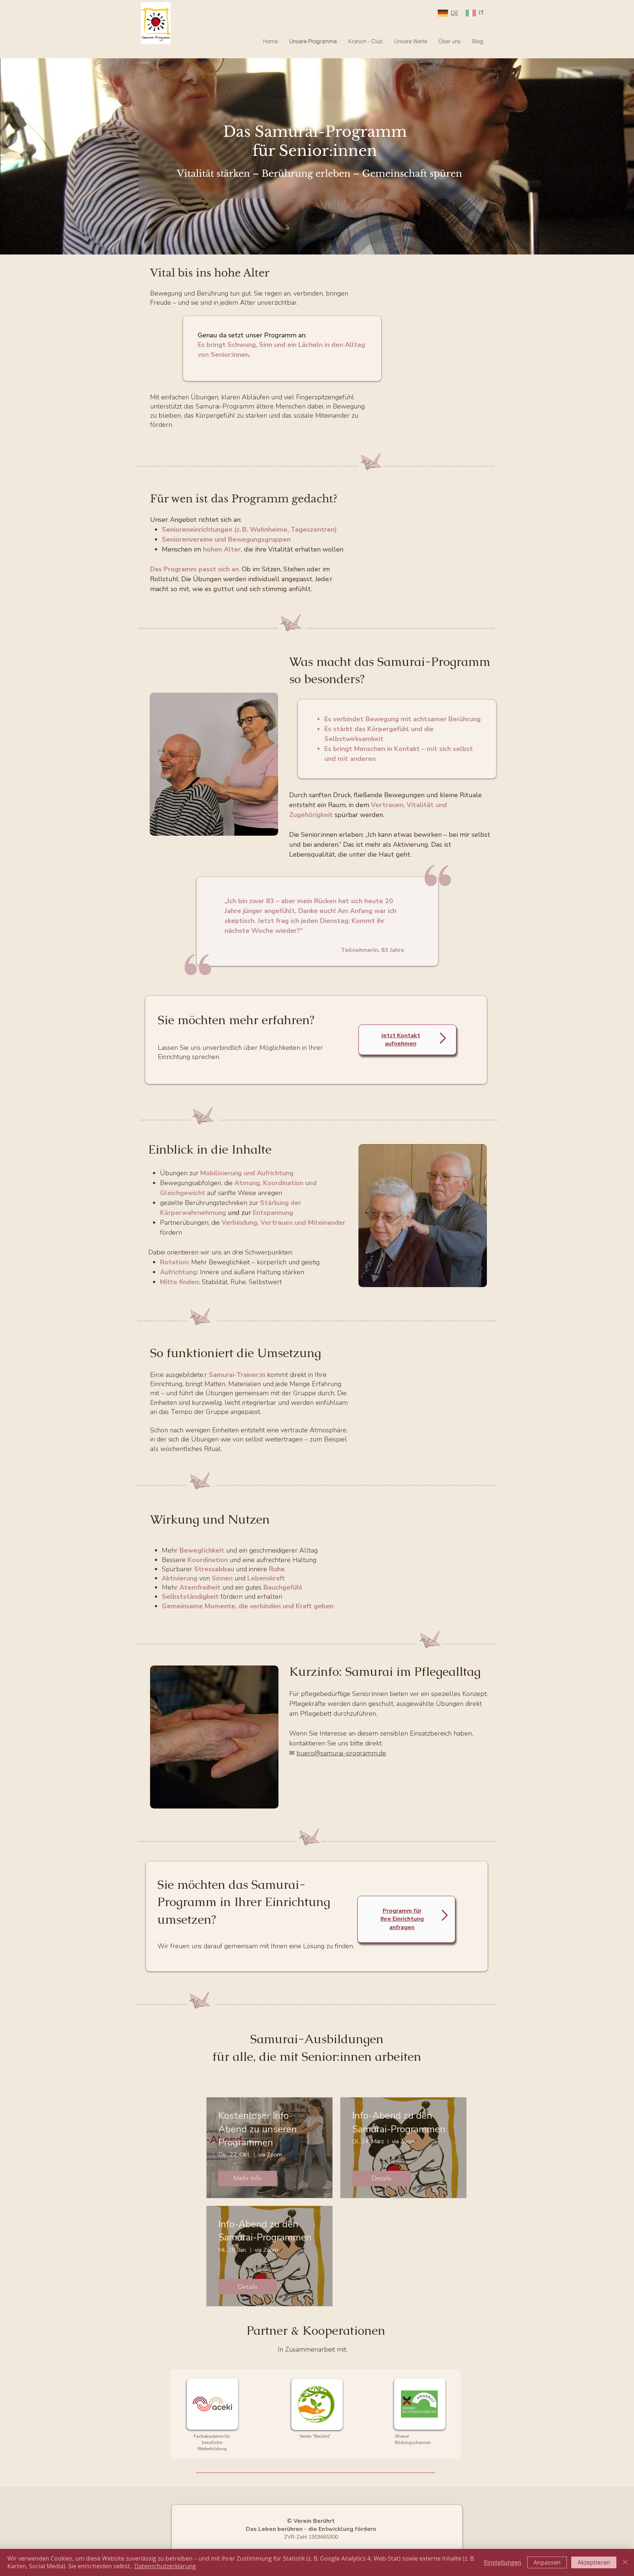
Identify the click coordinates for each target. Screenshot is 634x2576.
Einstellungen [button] (503, 2562)
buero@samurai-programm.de (341, 1753)
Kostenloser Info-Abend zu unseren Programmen (258, 2129)
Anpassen (547, 2562)
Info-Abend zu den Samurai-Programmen (399, 2122)
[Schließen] (625, 2562)
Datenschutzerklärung (165, 2566)
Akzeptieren (594, 2562)
